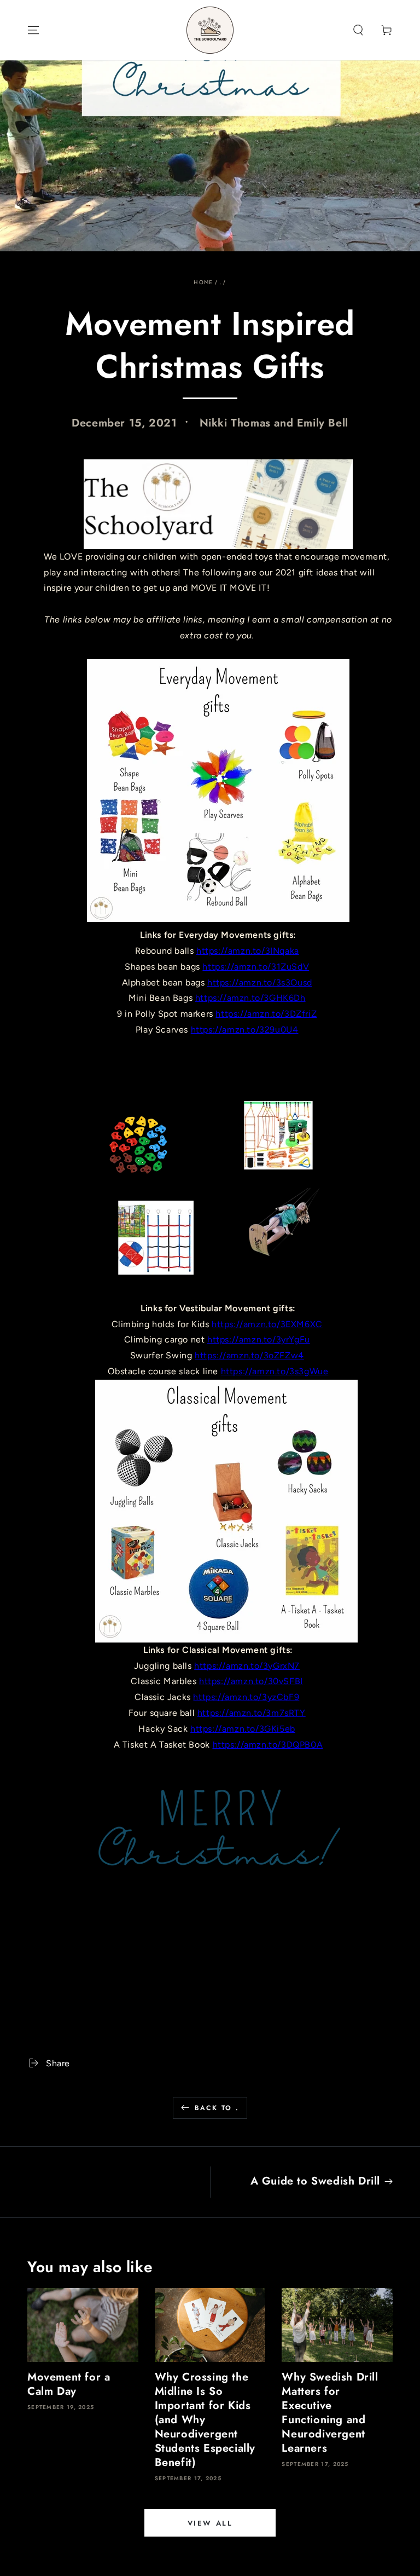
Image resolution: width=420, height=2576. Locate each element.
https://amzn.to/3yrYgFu (259, 1339)
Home (203, 282)
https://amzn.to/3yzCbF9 (246, 1697)
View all (210, 2523)
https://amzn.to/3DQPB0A (268, 1745)
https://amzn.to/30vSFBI (251, 1681)
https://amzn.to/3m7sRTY (252, 1713)
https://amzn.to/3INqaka (248, 951)
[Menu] (33, 30)
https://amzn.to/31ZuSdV (256, 967)
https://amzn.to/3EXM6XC (267, 1324)
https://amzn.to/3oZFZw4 (249, 1355)
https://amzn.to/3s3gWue (275, 1371)
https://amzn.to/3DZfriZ (266, 1014)
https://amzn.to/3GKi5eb (243, 1729)
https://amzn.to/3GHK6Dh (250, 998)
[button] (358, 30)
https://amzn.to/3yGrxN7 (247, 1666)
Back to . (217, 2108)
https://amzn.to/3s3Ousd (260, 982)
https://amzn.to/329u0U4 (245, 1030)
